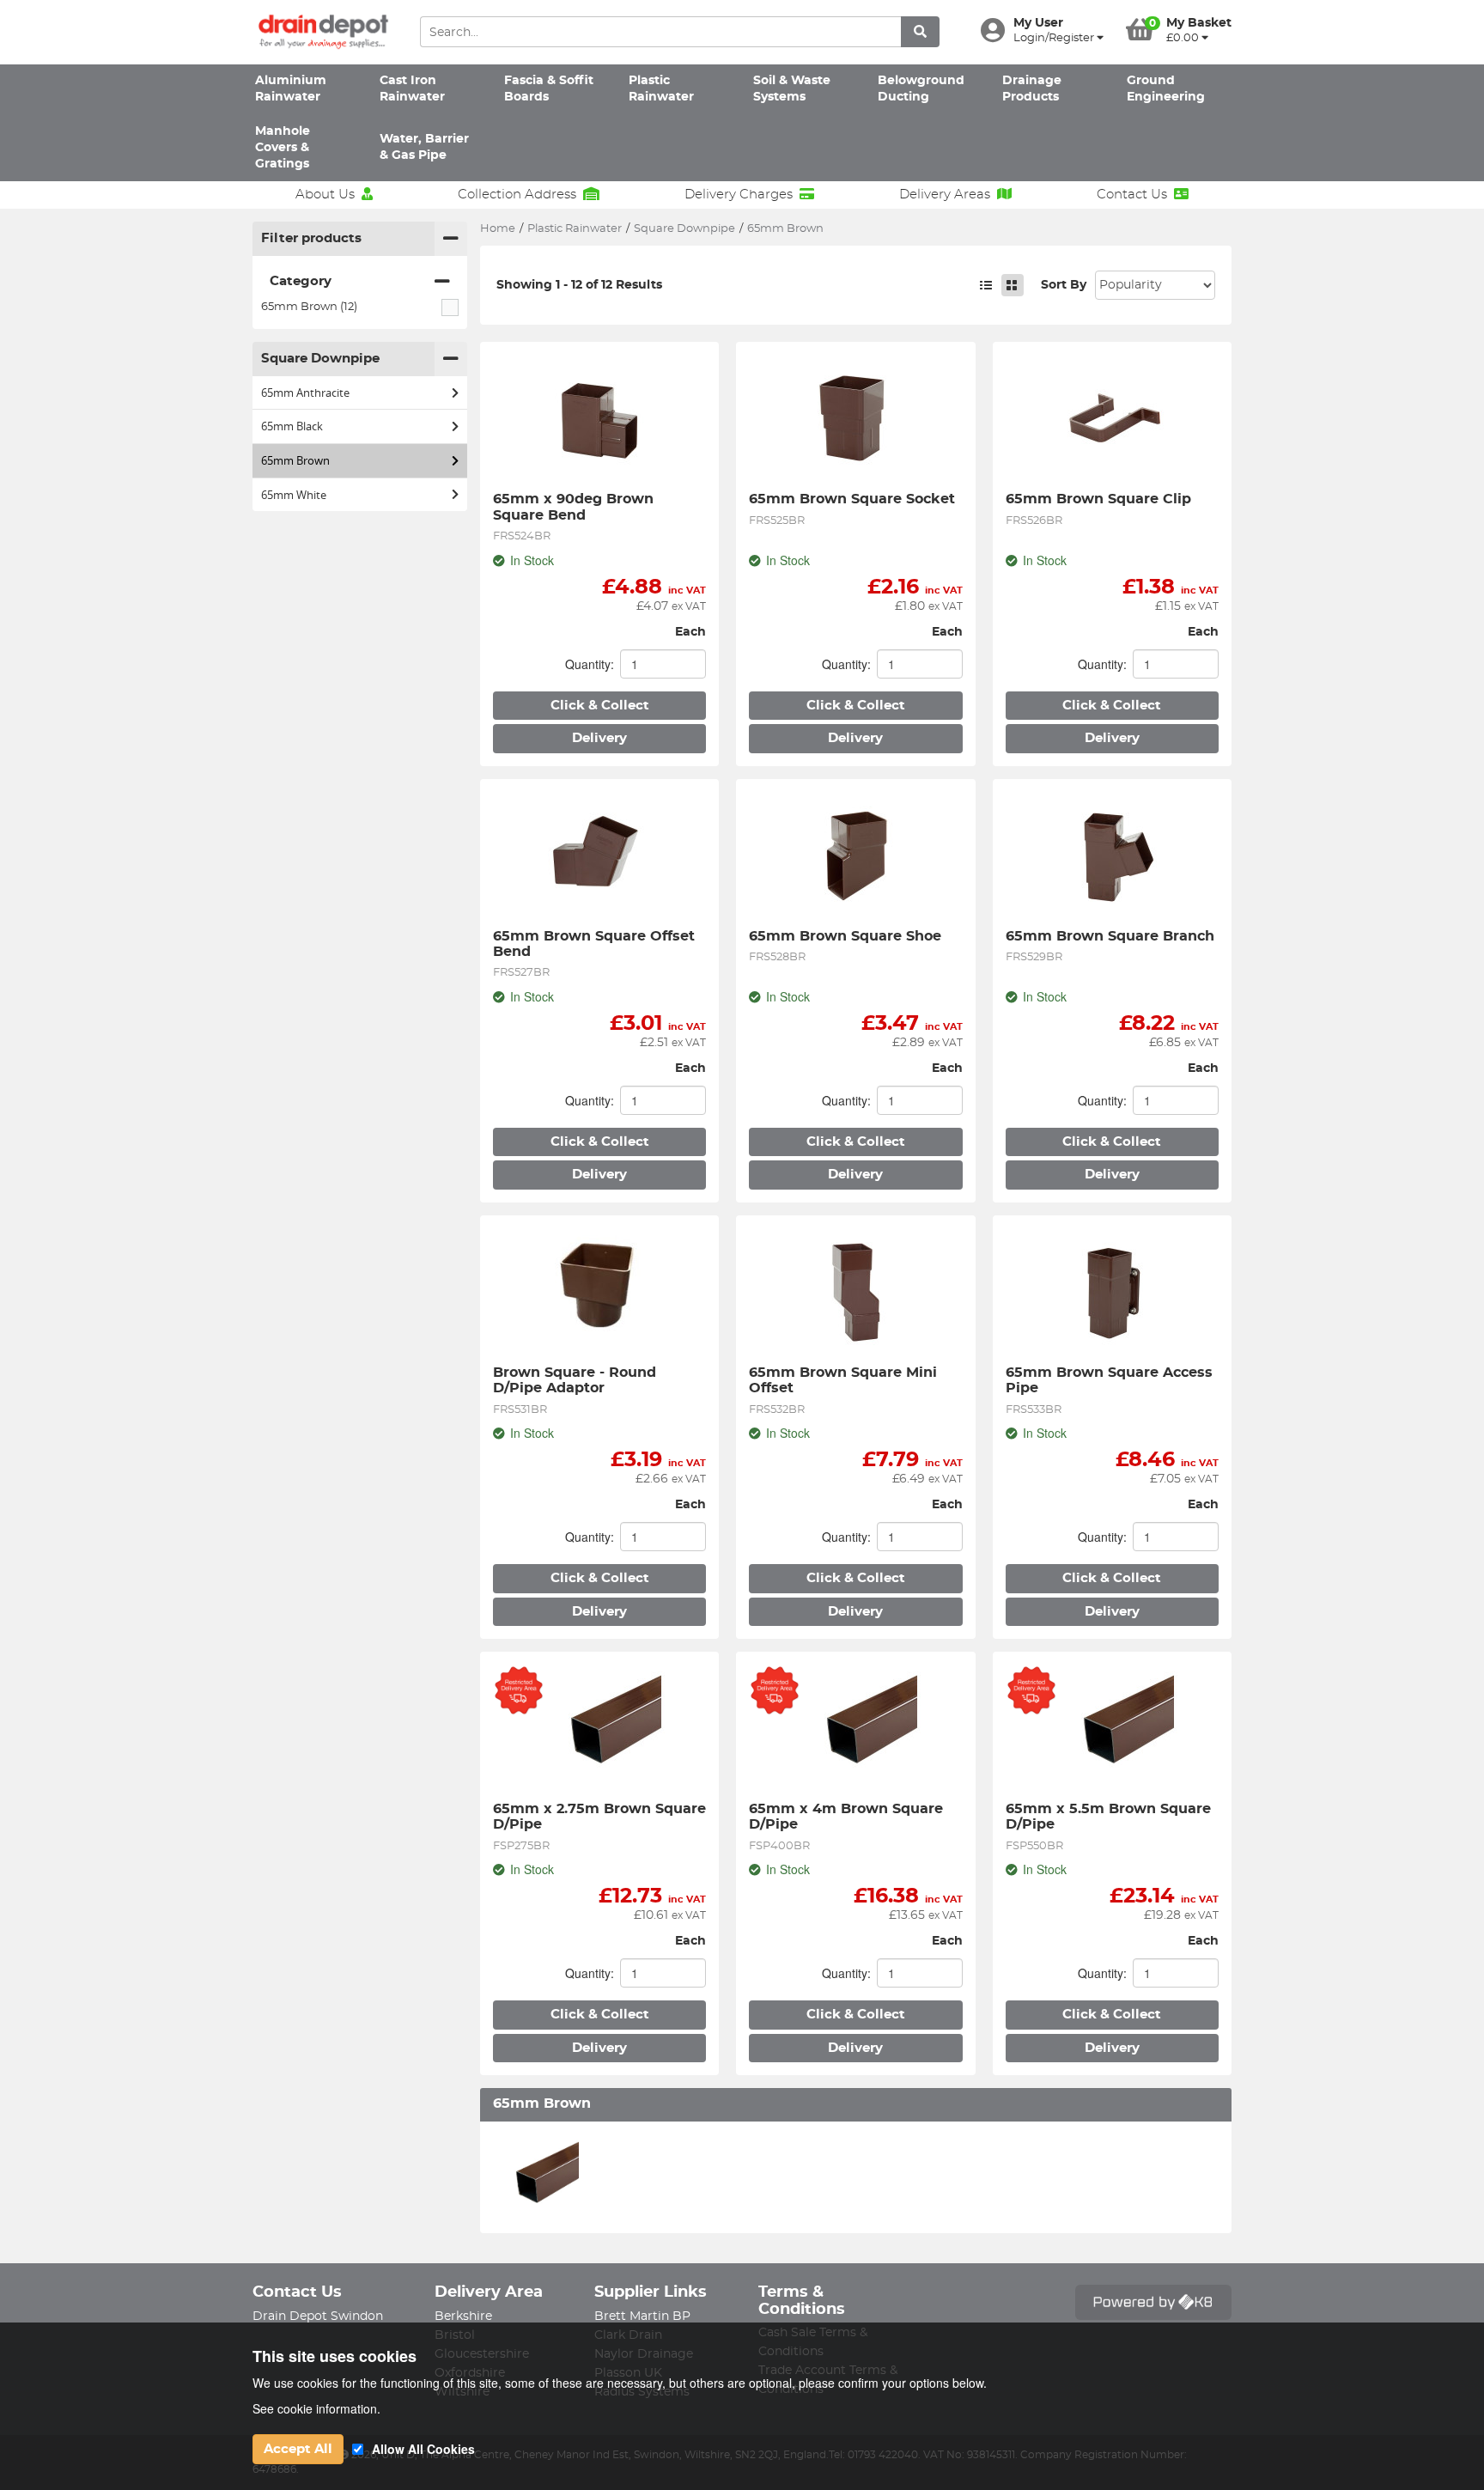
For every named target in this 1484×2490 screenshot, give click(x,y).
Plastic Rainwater (661, 89)
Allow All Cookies (423, 2449)
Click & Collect (600, 706)
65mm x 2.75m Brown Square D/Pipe (599, 1817)
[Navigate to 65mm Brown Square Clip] (1112, 417)
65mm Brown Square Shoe (845, 936)
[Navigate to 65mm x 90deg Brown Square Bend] (599, 417)
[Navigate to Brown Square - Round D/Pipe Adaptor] (599, 1290)
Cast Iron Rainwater (412, 89)
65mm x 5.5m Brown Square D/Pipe (1110, 1817)
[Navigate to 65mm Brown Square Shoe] (855, 854)
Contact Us (1132, 195)
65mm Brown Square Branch (1110, 936)
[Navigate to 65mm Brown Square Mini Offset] (855, 1290)
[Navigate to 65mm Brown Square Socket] (855, 417)
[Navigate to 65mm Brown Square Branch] (1112, 854)
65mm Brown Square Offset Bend (596, 944)
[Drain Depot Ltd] (323, 32)
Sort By (1064, 285)
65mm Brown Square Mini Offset (845, 1380)
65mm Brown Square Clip (1098, 499)
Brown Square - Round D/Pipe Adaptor (577, 1380)
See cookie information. (316, 2408)
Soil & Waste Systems (792, 89)
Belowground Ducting (921, 89)
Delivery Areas (945, 195)
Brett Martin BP (642, 2316)
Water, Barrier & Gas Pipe (424, 147)
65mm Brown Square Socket (852, 499)
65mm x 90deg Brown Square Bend (575, 507)
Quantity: (590, 664)
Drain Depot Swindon (318, 2316)
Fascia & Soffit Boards (549, 89)
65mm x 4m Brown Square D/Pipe (848, 1817)
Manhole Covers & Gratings (283, 148)
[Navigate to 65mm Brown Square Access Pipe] (1112, 1290)
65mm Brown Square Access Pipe (1111, 1380)
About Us (325, 195)
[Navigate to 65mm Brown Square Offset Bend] (599, 854)
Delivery (599, 738)
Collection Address (517, 195)
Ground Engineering (1166, 89)
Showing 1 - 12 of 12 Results (579, 285)
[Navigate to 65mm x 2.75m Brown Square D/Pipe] (599, 1726)
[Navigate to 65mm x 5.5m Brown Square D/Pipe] (1112, 1726)
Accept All (298, 2449)
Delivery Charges (739, 195)
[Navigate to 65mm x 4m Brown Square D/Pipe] (855, 1726)
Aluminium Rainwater (291, 89)
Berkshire (463, 2316)
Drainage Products (1032, 89)
